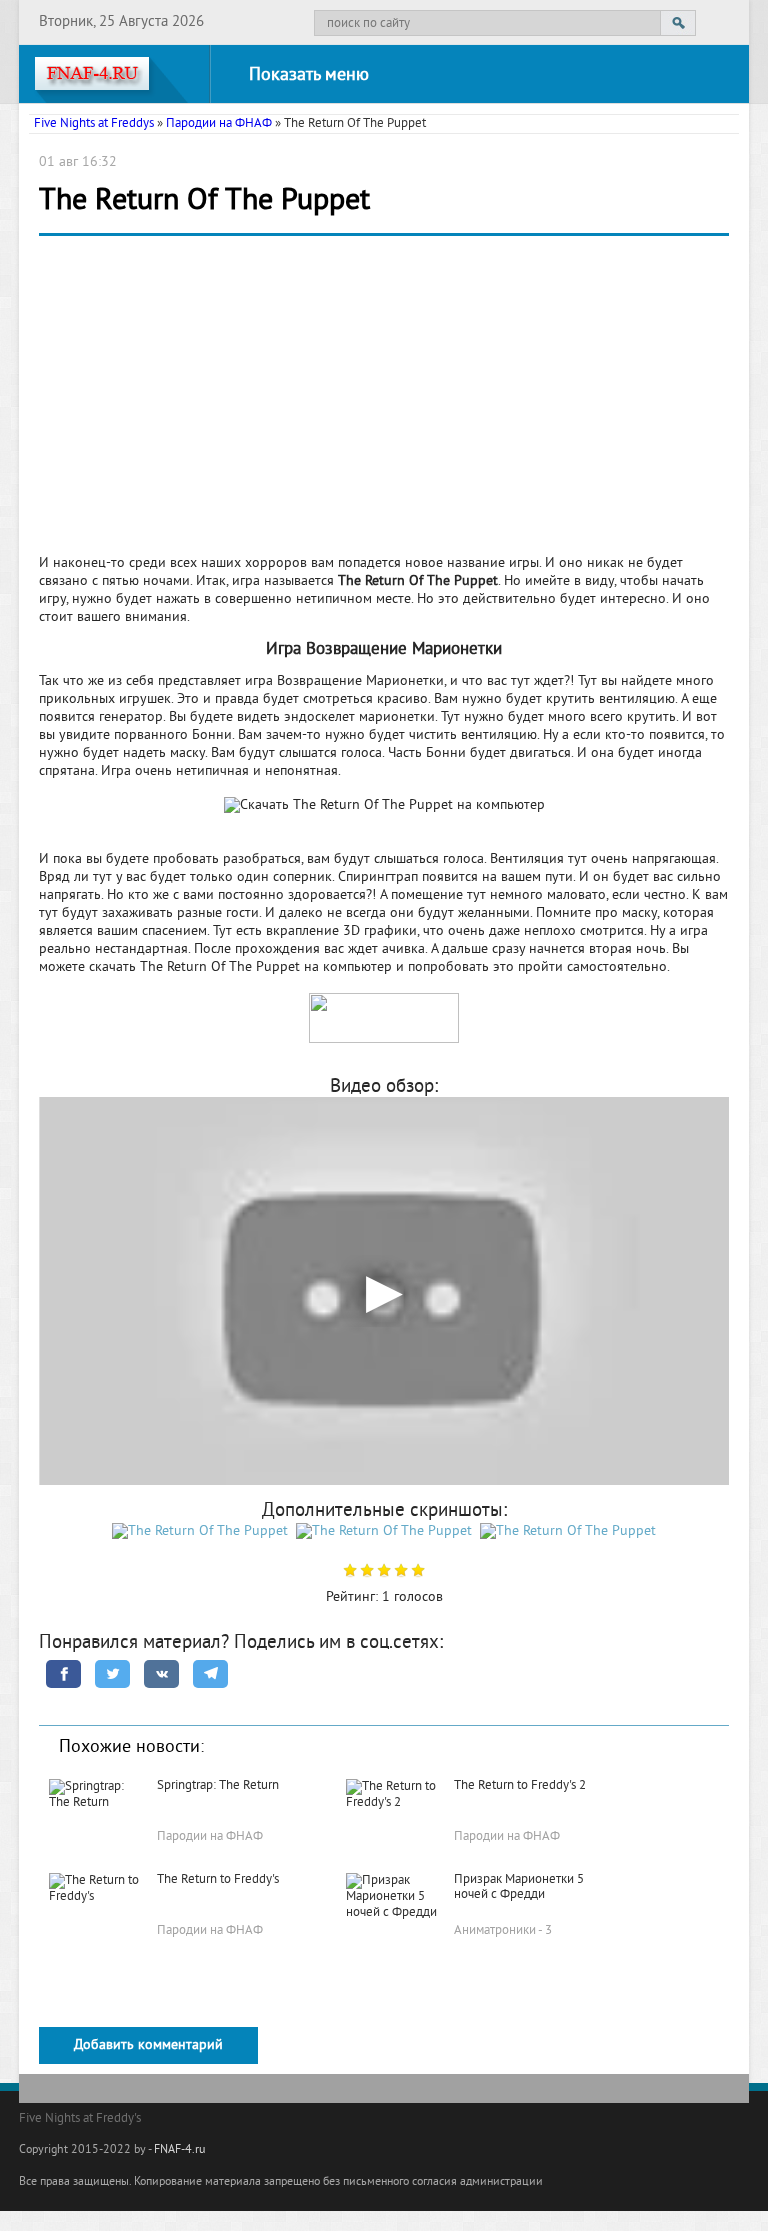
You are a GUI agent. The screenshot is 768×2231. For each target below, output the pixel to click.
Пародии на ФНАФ (219, 124)
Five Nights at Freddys (94, 124)
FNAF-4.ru (179, 2150)
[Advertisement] (384, 401)
